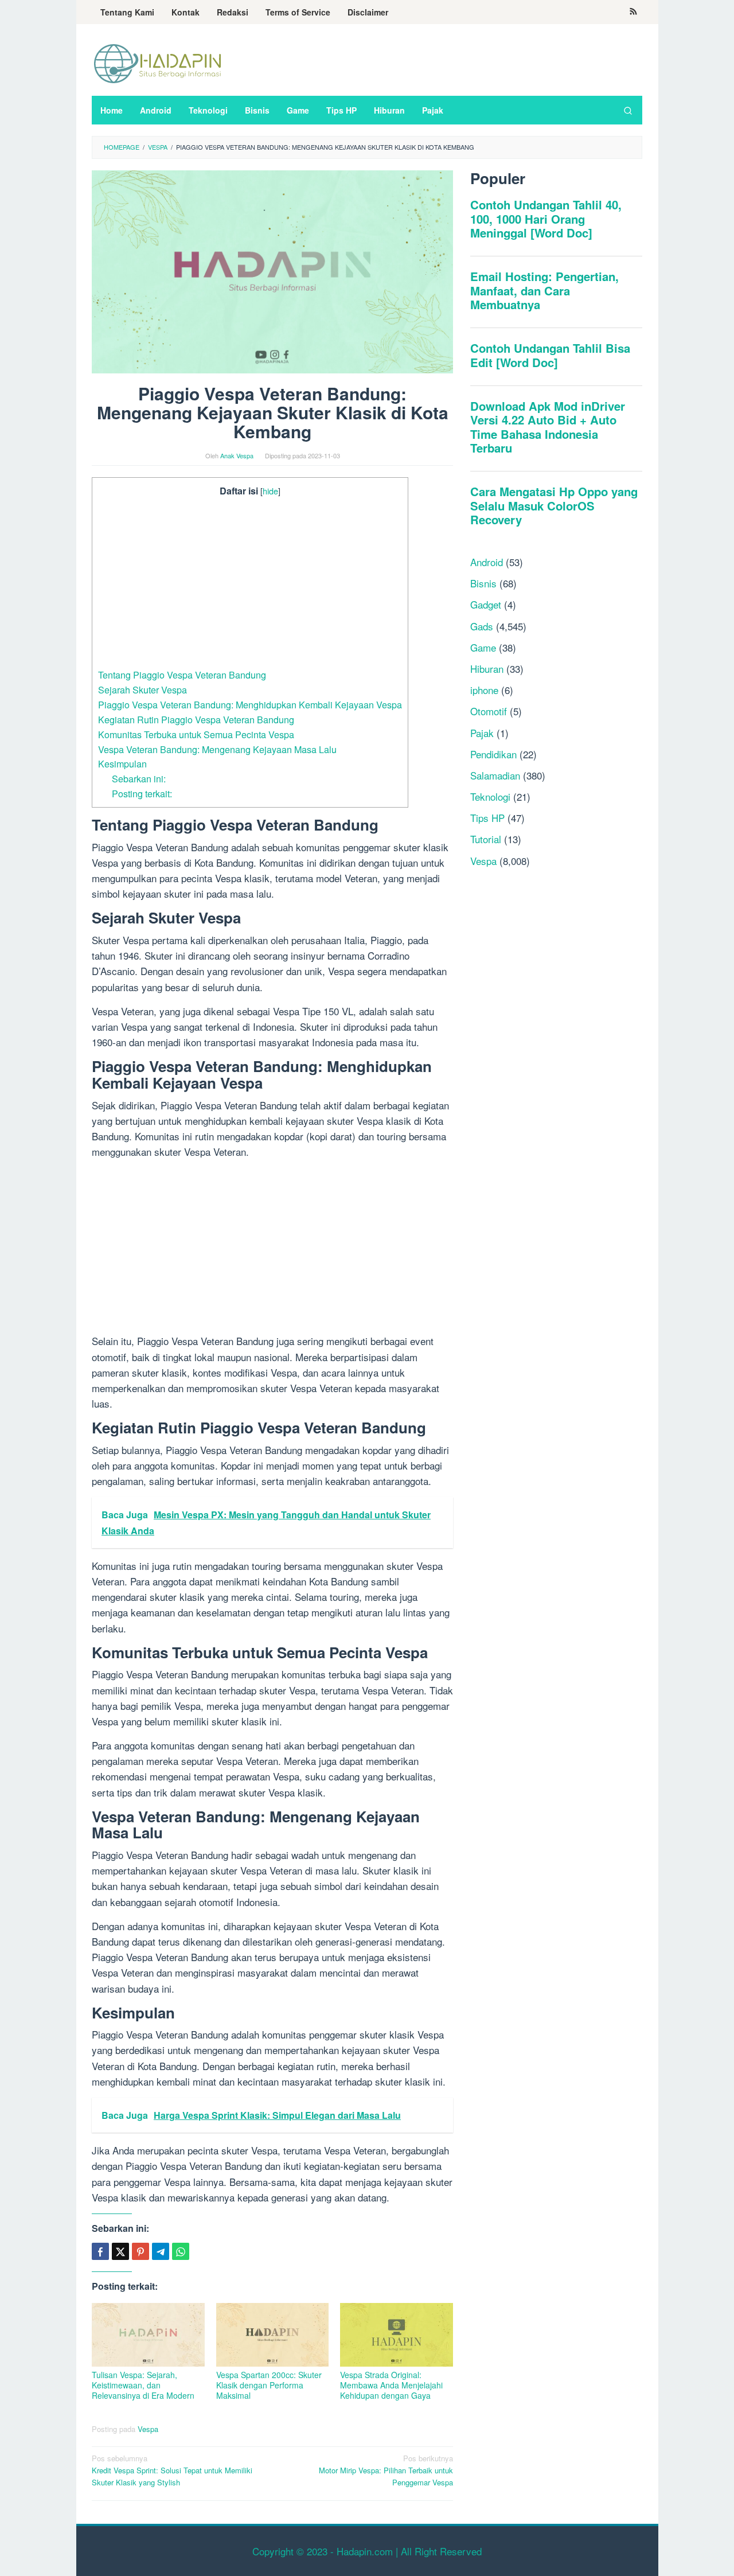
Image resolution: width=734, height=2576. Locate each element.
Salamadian (495, 775)
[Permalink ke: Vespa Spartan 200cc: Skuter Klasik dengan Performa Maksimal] (273, 2335)
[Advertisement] (250, 583)
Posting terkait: (142, 793)
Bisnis (483, 583)
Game (483, 647)
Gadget (486, 605)
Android (487, 562)
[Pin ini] (140, 2251)
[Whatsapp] (181, 2251)
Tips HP (487, 818)
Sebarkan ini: (139, 778)
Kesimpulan (122, 763)
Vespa (148, 2429)
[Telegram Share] (161, 2251)
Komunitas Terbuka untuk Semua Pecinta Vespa (196, 734)
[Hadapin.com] (158, 63)
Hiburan (487, 669)
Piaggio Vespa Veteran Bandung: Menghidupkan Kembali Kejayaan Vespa (250, 704)
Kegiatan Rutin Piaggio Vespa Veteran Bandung (196, 719)
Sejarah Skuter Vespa (142, 689)
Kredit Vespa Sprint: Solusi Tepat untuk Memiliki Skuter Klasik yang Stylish (172, 2470)
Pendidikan (493, 754)
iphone (484, 690)
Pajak (482, 733)
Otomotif (489, 712)
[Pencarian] (628, 110)
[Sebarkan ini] (100, 2251)
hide (270, 491)
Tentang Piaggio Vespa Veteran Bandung (182, 675)
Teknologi (490, 796)
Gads (482, 626)
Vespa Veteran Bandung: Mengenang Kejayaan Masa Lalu (217, 749)
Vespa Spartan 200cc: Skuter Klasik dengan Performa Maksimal (269, 2385)
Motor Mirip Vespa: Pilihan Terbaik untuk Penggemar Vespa (386, 2470)
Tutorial (486, 839)
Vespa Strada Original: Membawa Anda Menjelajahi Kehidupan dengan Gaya (391, 2385)
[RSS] (633, 12)
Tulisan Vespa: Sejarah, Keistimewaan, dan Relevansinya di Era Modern (143, 2385)
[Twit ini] (120, 2251)
